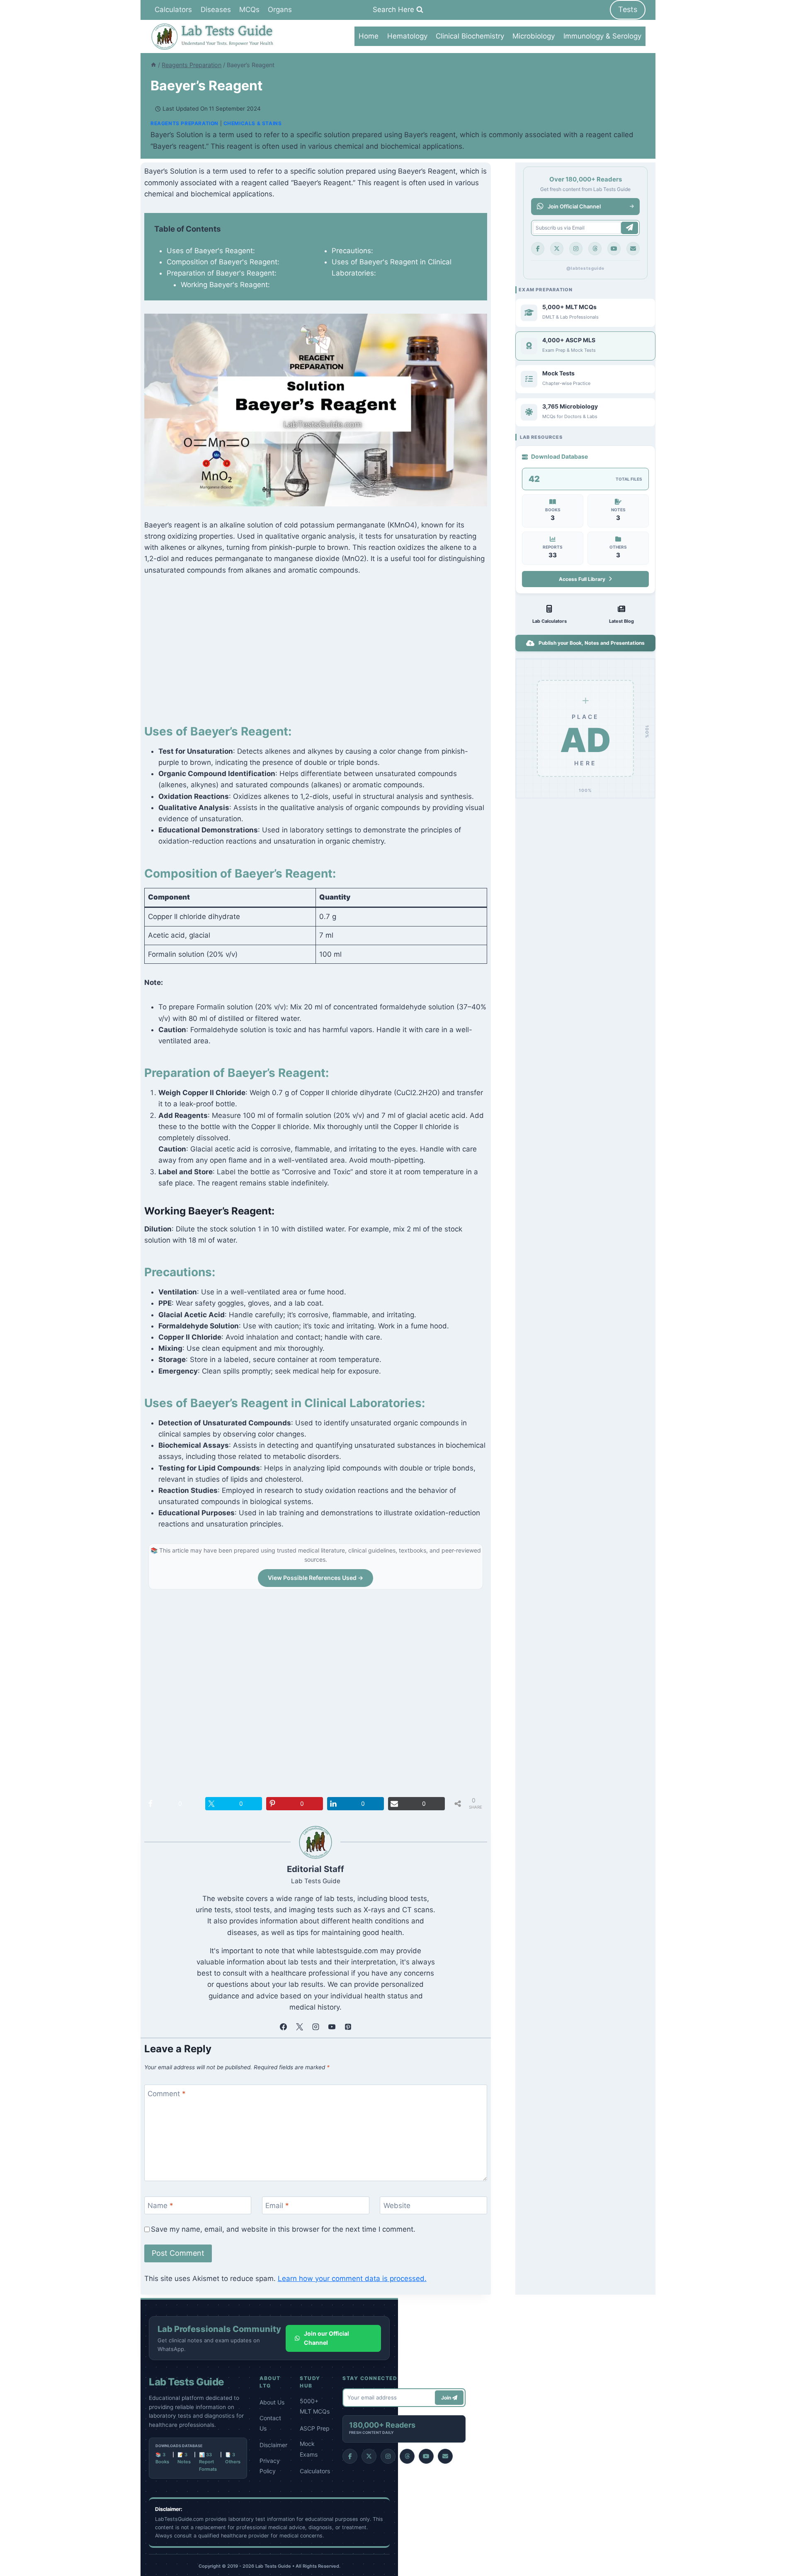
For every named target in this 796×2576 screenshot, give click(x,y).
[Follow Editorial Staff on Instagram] (315, 2027)
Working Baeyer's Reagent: (225, 285)
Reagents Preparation (184, 123)
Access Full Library (582, 579)
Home (369, 36)
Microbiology (534, 36)
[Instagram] (576, 249)
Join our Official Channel (326, 2338)
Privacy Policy (270, 2466)
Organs (280, 10)
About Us (272, 2402)
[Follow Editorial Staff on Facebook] (283, 2027)
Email (277, 2206)
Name (160, 2206)
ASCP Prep (315, 2428)
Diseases (216, 10)
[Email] (633, 249)
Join (447, 2398)
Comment (167, 2094)
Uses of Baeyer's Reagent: (211, 251)
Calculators (173, 10)
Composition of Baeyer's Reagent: (223, 262)
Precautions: (352, 251)
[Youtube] (614, 249)
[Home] (153, 65)
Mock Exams (309, 2449)
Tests (628, 9)
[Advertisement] (316, 647)
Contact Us (270, 2423)
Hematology (407, 36)
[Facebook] (538, 249)
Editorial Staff (315, 1869)
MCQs (249, 10)
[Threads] (595, 249)
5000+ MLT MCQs (315, 2406)
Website (397, 2206)
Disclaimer (273, 2445)
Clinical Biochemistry (470, 36)
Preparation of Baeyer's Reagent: (222, 273)
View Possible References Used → (315, 1578)
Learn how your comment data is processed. (352, 2278)
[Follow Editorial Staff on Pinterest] (348, 2027)
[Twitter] (557, 249)
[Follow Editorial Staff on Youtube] (332, 2027)
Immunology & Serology (602, 36)
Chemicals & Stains (253, 123)
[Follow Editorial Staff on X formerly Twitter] (299, 2027)
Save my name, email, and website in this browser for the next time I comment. (283, 2229)
